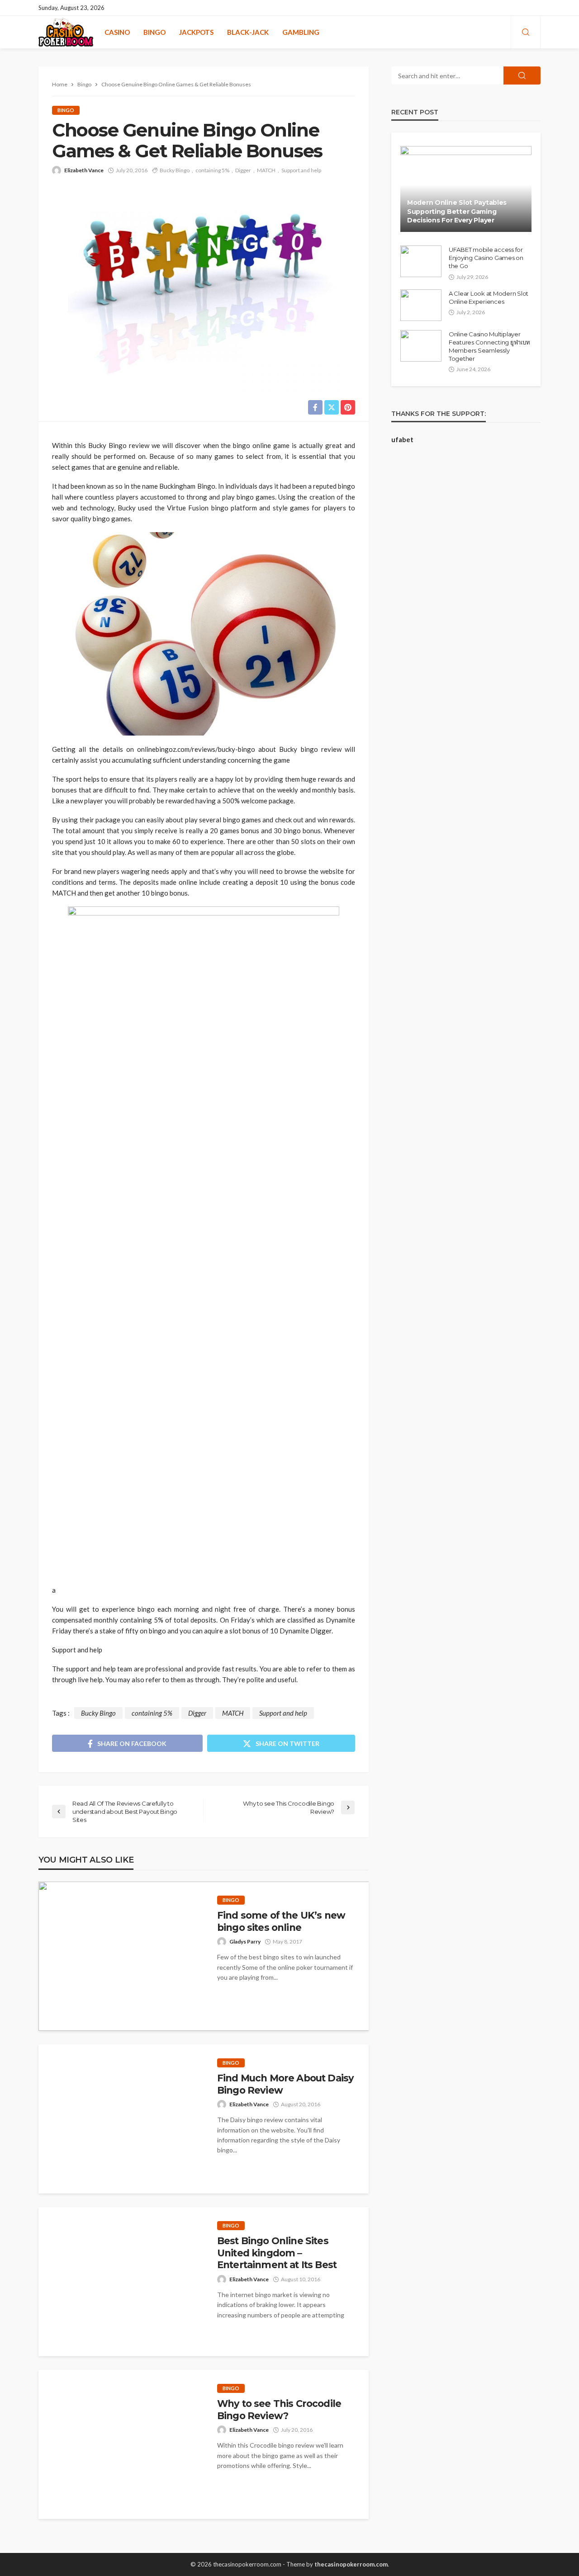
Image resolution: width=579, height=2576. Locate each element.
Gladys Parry (245, 1941)
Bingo (154, 32)
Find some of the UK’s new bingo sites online (281, 1921)
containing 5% (212, 170)
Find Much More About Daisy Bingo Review (285, 2084)
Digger (243, 170)
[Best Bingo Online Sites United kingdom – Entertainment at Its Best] (121, 2282)
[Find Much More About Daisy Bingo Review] (121, 2119)
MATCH (266, 170)
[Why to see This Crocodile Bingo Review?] (121, 2444)
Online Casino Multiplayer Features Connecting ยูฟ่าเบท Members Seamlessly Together (489, 347)
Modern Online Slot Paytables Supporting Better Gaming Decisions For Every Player (457, 211)
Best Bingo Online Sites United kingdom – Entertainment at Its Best (277, 2253)
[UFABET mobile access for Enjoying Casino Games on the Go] (421, 261)
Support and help (301, 170)
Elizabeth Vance (84, 170)
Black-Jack (248, 32)
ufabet (402, 439)
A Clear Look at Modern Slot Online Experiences (489, 297)
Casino (117, 32)
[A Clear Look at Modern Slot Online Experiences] (421, 305)
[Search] (526, 33)
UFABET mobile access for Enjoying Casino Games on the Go (486, 258)
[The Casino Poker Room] (66, 32)
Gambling (301, 32)
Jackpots (196, 32)
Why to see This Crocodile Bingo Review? (279, 2409)
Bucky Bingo (175, 170)
